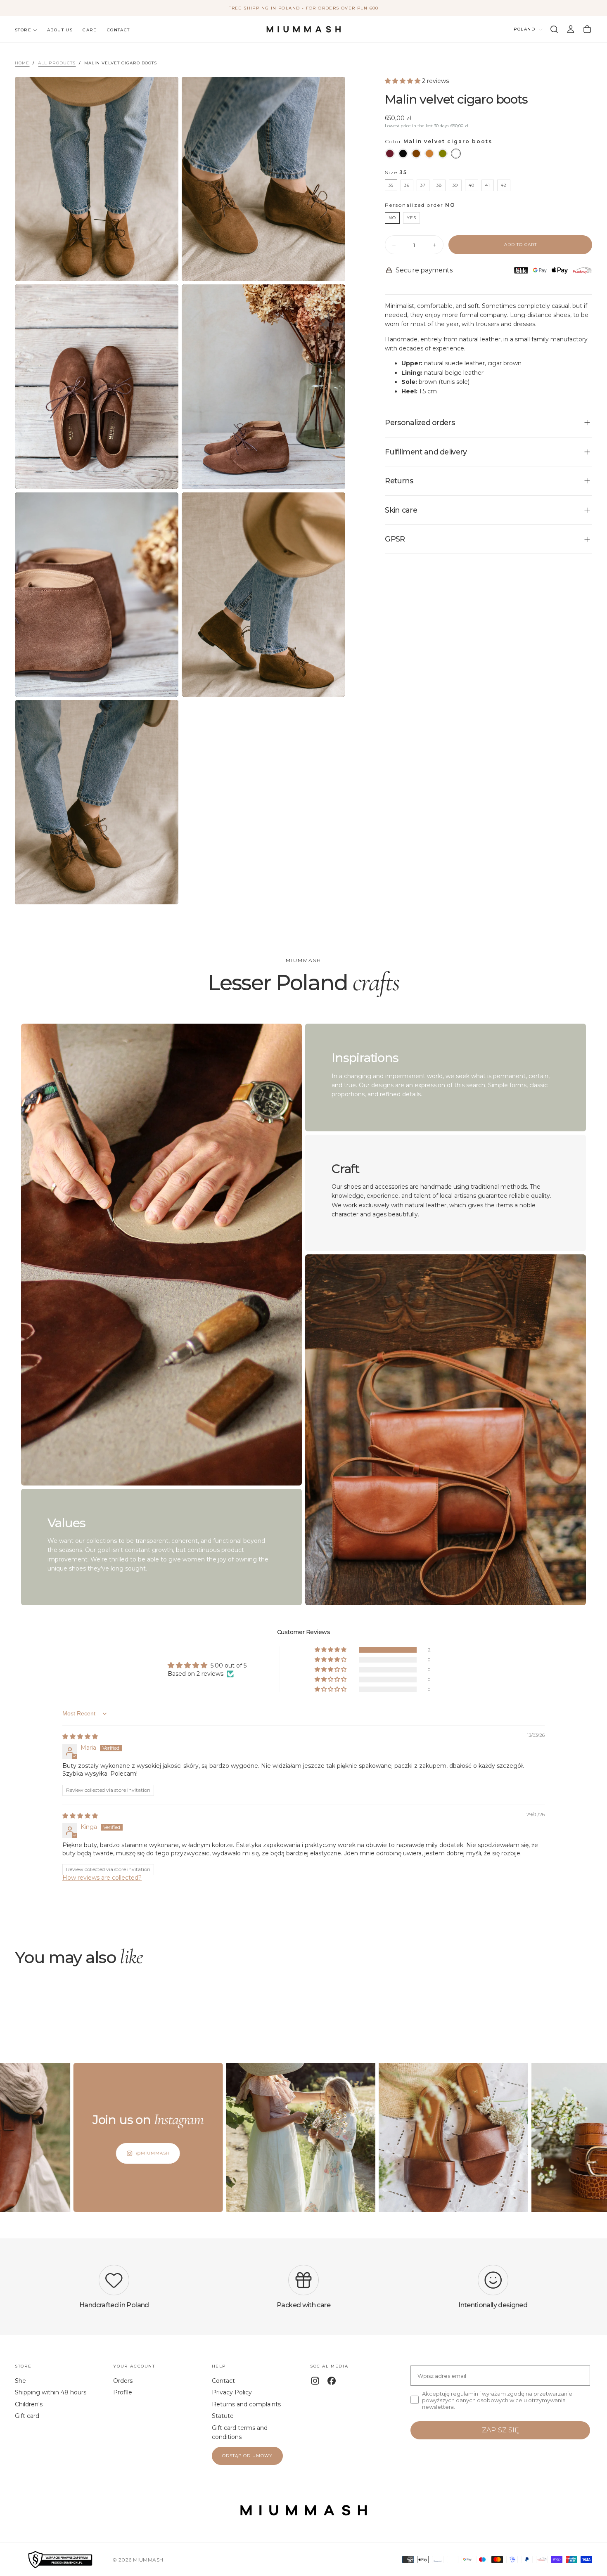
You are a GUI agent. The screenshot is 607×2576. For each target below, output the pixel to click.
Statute (223, 2416)
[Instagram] (315, 2381)
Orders (123, 2381)
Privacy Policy (232, 2392)
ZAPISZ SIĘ (500, 2430)
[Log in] (571, 29)
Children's (29, 2404)
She (20, 2381)
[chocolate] (416, 154)
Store (23, 30)
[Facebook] (332, 2381)
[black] (403, 154)
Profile (123, 2392)
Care (90, 30)
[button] (554, 29)
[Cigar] (456, 154)
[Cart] (587, 29)
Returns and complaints (246, 2404)
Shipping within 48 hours (51, 2392)
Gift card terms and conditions (240, 2432)
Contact (119, 30)
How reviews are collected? (102, 1878)
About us (60, 30)
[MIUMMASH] (303, 2510)
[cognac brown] (429, 154)
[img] (80, 1736)
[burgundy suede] (390, 154)
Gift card (27, 2416)
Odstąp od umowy (247, 2456)
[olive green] (443, 154)
